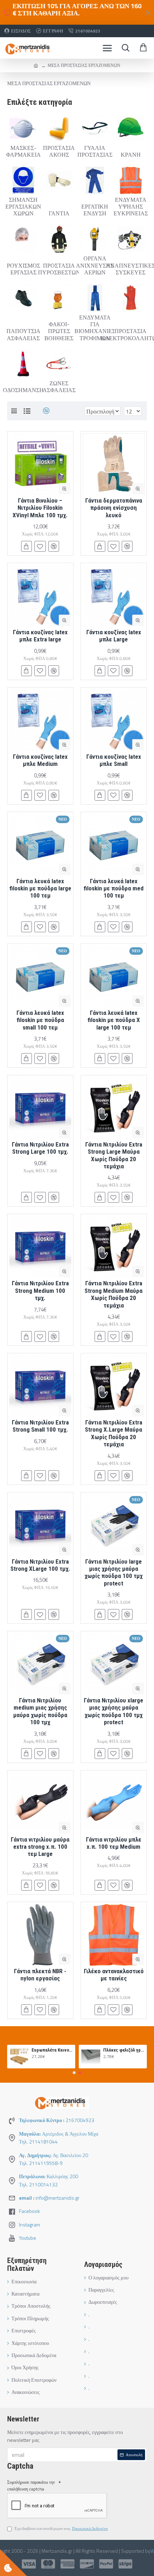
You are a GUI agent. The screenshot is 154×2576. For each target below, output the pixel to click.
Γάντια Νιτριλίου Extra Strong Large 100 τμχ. (40, 1148)
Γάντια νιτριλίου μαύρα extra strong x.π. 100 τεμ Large (40, 1847)
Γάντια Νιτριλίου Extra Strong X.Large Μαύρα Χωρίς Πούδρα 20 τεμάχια (114, 1433)
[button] (74, 2073)
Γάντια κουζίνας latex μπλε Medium (40, 760)
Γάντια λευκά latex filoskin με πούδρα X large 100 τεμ (114, 1020)
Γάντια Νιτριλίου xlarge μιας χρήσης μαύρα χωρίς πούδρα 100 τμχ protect (114, 1711)
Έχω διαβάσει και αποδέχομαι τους (61, 2528)
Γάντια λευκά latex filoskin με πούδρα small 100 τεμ (40, 1020)
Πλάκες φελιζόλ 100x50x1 (124, 2050)
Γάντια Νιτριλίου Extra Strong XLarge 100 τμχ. (40, 1565)
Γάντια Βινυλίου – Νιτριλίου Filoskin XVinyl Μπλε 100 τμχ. (40, 508)
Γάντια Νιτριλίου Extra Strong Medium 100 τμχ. (40, 1291)
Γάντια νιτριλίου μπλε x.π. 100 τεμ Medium (114, 1843)
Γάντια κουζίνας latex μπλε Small (114, 760)
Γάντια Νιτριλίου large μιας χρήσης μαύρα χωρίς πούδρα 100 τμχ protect (114, 1572)
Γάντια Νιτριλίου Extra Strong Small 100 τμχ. (40, 1426)
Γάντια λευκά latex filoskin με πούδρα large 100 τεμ (40, 888)
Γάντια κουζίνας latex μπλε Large (114, 636)
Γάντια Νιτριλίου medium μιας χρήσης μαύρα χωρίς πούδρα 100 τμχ (40, 1711)
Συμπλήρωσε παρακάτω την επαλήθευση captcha (31, 2485)
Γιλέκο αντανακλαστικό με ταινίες (114, 1975)
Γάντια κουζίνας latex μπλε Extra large (40, 636)
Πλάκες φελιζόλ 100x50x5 (52, 2050)
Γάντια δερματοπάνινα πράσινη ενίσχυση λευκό (114, 508)
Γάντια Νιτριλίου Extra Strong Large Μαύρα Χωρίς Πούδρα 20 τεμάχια (114, 1155)
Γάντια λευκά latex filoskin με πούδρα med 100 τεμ (114, 888)
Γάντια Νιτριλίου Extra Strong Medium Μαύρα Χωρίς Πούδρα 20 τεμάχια (114, 1294)
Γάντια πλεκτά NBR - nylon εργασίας (40, 1975)
